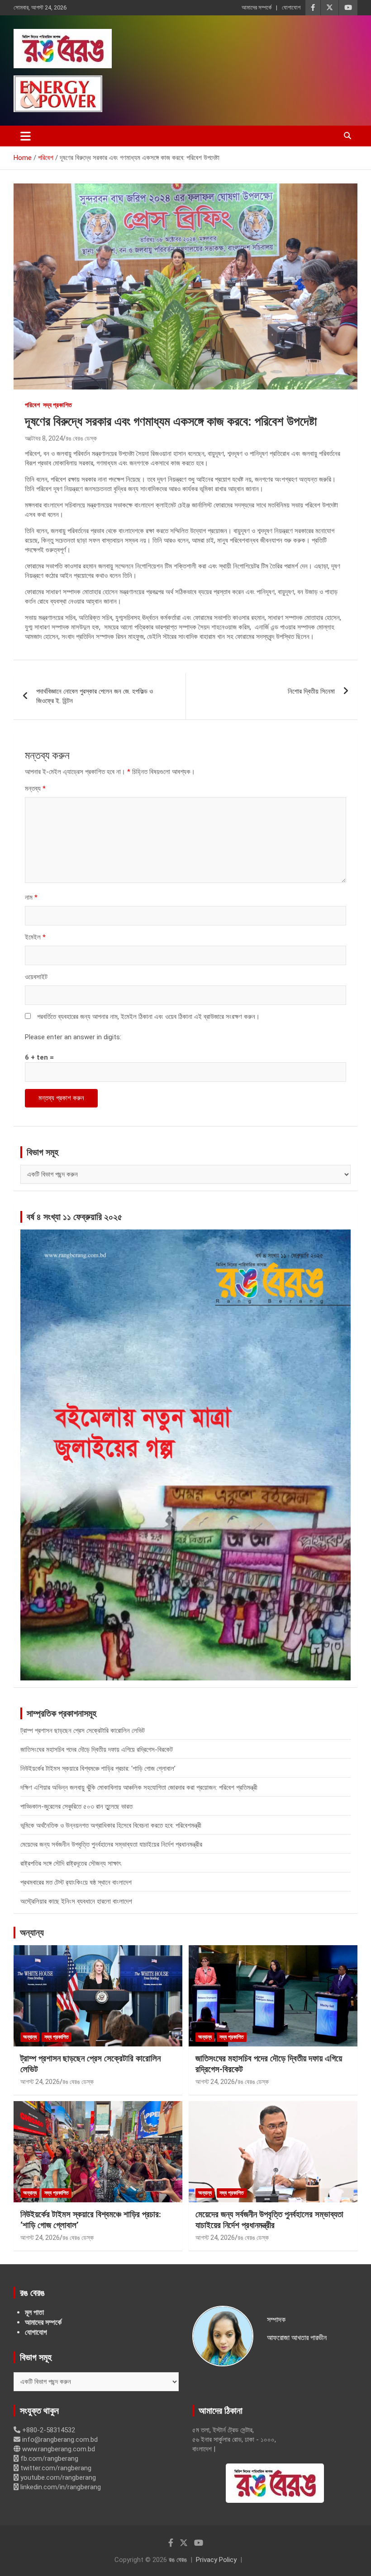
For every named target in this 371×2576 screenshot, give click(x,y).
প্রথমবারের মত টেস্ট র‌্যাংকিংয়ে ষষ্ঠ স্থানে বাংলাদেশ (76, 1882)
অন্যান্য (32, 1933)
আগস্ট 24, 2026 (40, 2082)
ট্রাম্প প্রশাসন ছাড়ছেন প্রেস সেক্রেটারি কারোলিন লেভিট (83, 1731)
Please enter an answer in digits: (73, 1037)
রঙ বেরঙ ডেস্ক (81, 438)
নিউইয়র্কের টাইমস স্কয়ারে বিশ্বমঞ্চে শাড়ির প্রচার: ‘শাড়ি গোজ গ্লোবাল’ (98, 1769)
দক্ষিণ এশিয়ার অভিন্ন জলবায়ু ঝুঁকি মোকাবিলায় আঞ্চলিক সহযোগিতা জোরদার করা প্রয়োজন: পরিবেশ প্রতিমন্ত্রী (139, 1788)
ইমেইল (35, 937)
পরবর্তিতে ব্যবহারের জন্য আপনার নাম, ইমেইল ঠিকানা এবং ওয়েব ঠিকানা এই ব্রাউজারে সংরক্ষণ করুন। (148, 1017)
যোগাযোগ (291, 7)
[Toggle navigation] (26, 136)
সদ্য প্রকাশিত (57, 405)
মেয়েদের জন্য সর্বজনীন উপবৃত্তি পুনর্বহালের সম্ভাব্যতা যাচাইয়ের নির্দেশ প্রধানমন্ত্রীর (111, 1844)
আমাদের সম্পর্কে (257, 7)
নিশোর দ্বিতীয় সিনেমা (311, 691)
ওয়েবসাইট (36, 977)
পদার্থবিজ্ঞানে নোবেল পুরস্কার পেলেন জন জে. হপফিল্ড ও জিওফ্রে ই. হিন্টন (95, 696)
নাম (31, 897)
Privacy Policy (216, 2560)
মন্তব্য (35, 788)
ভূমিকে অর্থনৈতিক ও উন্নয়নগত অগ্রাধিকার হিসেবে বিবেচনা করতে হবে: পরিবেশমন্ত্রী (111, 1825)
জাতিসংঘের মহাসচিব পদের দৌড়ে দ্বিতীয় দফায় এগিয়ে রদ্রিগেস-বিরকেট (97, 1750)
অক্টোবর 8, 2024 (44, 438)
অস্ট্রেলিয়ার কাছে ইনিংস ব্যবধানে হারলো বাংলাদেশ (76, 1901)
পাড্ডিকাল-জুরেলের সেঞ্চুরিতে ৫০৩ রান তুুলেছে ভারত (76, 1806)
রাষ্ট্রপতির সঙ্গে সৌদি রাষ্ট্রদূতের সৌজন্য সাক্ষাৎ (71, 1863)
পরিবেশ (32, 405)
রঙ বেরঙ (178, 2560)
